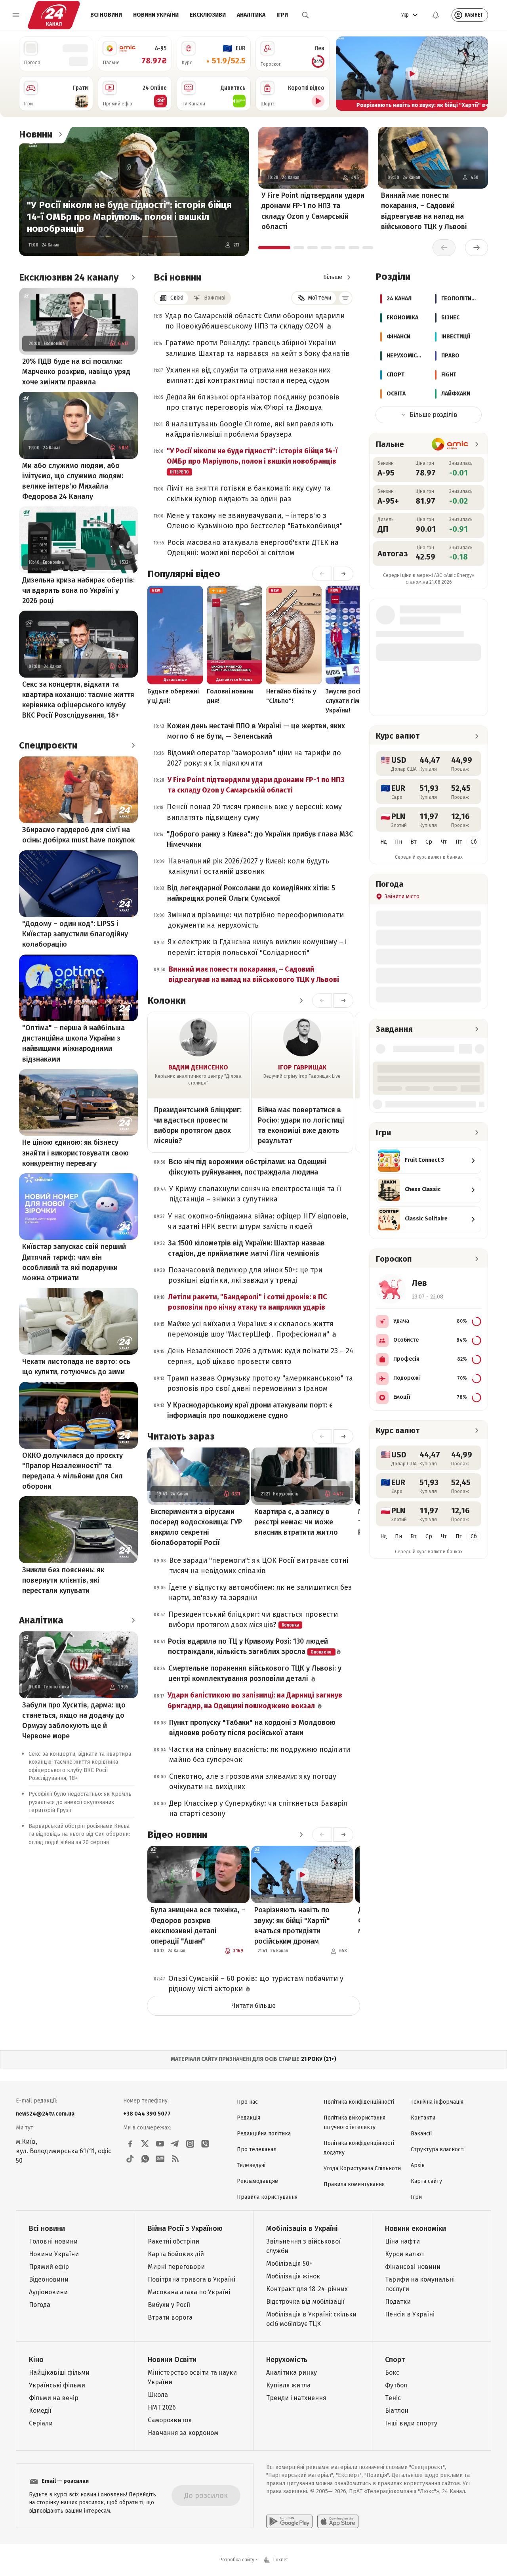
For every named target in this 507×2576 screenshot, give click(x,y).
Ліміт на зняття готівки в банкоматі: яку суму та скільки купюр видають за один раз (249, 493)
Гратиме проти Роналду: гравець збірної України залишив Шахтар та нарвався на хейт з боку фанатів (258, 348)
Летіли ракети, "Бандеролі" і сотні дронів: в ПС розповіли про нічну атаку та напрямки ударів (248, 1302)
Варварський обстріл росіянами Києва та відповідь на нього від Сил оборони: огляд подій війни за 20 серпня (79, 1834)
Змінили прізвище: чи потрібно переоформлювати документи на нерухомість (256, 920)
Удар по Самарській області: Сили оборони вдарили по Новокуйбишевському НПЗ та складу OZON (255, 321)
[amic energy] (450, 444)
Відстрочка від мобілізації (305, 2302)
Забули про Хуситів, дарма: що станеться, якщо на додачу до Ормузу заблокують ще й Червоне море (74, 1721)
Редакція (249, 2118)
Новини (36, 134)
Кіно (36, 2360)
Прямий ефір (49, 2267)
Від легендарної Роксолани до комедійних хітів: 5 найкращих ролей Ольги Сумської (251, 893)
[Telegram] (175, 2144)
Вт (414, 842)
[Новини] (60, 134)
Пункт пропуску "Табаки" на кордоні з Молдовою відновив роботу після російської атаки (252, 1728)
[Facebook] (130, 2144)
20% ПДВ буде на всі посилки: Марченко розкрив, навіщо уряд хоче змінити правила (76, 372)
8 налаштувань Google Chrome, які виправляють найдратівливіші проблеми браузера (250, 429)
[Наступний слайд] (478, 74)
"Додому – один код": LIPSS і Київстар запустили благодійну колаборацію (75, 934)
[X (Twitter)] (145, 2144)
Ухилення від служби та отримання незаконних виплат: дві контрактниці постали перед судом (248, 375)
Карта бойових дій (176, 2254)
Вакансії (421, 2134)
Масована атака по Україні (189, 2292)
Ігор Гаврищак (302, 1067)
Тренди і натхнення (296, 2398)
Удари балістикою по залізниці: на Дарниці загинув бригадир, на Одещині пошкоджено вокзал (255, 1700)
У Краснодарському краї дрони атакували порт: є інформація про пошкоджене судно (250, 1410)
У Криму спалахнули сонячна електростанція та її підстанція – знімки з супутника (255, 1194)
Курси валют (405, 2254)
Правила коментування (354, 2184)
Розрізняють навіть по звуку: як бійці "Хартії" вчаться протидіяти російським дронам (292, 1925)
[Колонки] (301, 1001)
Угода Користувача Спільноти (362, 2168)
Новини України (156, 15)
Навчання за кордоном (183, 2433)
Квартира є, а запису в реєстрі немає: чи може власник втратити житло (296, 1522)
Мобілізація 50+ (289, 2264)
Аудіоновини (48, 2292)
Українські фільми (57, 2385)
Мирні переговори (176, 2267)
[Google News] (160, 2159)
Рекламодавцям (258, 2181)
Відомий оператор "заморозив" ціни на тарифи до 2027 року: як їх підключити (254, 758)
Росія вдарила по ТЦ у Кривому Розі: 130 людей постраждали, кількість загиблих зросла (250, 1646)
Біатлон (397, 2411)
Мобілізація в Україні (302, 2228)
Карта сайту (426, 2181)
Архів (418, 2165)
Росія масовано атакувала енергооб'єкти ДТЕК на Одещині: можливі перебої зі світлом (253, 548)
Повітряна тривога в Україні (192, 2279)
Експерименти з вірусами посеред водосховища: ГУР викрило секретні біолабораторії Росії (196, 1527)
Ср (429, 842)
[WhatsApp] (145, 2159)
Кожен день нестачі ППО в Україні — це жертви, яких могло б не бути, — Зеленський (256, 731)
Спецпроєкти (48, 745)
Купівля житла (288, 2385)
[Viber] (205, 2144)
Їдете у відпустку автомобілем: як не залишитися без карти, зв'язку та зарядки (260, 1593)
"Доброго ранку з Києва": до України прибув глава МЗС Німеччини (260, 839)
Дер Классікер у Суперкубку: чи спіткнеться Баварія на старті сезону (258, 1808)
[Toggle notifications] (436, 15)
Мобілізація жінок (293, 2276)
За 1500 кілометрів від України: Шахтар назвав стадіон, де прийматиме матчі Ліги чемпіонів (246, 1248)
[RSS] (175, 2159)
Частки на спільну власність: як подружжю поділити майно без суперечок (260, 1755)
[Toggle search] (305, 15)
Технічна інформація (437, 2102)
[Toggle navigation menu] (16, 15)
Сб (474, 842)
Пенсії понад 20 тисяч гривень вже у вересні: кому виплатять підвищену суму (254, 812)
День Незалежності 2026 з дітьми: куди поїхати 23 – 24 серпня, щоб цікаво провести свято (260, 1356)
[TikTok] (130, 2159)
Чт (444, 842)
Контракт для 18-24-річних (307, 2289)
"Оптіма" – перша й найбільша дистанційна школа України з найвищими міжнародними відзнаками (73, 1043)
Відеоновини (49, 2279)
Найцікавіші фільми (59, 2373)
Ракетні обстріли (173, 2241)
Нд (384, 842)
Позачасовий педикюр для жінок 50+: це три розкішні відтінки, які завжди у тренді (245, 1275)
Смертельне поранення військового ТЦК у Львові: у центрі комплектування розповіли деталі (255, 1673)
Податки (398, 2302)
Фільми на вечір (54, 2398)
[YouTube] (160, 2144)
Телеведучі (251, 2165)
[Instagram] (190, 2144)
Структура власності (438, 2149)
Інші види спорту (411, 2423)
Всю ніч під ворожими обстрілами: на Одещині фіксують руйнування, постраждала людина (248, 1167)
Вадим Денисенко (198, 1067)
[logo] (54, 15)
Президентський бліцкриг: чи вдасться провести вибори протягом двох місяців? (198, 1125)
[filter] (345, 298)
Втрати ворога (170, 2317)
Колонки (167, 1001)
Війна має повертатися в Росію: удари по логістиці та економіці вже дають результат (301, 1125)
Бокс (392, 2373)
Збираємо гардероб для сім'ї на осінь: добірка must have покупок (78, 835)
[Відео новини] (301, 1835)
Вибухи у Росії (169, 2305)
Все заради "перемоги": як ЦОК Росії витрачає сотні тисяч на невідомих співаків (259, 1566)
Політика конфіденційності (359, 2102)
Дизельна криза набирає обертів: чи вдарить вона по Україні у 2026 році (78, 590)
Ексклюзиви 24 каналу (69, 277)
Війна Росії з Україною (185, 2228)
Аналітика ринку (292, 2373)
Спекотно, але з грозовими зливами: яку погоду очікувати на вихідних (253, 1782)
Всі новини (106, 15)
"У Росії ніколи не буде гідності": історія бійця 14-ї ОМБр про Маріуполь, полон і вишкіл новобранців (129, 217)
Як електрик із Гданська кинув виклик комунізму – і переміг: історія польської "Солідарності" (257, 947)
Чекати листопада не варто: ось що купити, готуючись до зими (76, 1367)
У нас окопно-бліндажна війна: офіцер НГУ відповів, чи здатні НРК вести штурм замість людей (258, 1221)
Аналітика (251, 15)
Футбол (396, 2385)
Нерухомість (287, 2360)
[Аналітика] (133, 1620)
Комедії (40, 2411)
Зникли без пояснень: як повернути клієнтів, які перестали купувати (63, 1580)
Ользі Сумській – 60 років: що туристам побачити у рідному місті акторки (256, 1984)
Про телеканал (257, 2149)
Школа (158, 2395)
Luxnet (281, 2560)
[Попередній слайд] (345, 74)
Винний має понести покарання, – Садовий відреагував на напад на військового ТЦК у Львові (424, 211)
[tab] (274, 248)
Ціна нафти (402, 2241)
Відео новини (177, 1835)
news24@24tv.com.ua (45, 2114)
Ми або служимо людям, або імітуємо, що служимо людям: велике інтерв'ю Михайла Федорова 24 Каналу (73, 481)
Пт (459, 842)
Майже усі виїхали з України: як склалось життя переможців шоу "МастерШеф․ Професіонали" (251, 1329)
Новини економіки (416, 2228)
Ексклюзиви (208, 15)
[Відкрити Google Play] (289, 2521)
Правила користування (267, 2197)
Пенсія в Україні (410, 2314)
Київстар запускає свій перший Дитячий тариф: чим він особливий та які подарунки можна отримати (74, 1262)
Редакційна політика (264, 2134)
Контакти (423, 2118)
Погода (40, 2305)
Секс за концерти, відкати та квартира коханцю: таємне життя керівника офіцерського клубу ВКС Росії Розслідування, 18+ (78, 700)
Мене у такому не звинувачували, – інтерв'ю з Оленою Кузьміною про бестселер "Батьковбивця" (255, 521)
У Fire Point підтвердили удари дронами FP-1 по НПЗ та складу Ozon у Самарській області (313, 211)
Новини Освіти (172, 2360)
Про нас (247, 2102)
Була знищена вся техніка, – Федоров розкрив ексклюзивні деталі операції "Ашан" (198, 1925)
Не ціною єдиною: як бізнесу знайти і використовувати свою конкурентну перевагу (75, 1153)
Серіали (41, 2423)
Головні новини (53, 2241)
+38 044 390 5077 (147, 2114)
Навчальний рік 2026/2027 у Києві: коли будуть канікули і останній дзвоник (249, 866)
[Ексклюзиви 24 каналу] (133, 277)
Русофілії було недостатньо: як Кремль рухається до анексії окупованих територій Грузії (80, 1802)
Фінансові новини (413, 2267)
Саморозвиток (170, 2420)
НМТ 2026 (162, 2407)
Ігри (282, 15)
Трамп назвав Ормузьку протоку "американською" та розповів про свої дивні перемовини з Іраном (260, 1383)
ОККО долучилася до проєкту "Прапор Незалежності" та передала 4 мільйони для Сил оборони (72, 1471)
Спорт (395, 2360)
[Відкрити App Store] (338, 2521)
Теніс (393, 2398)
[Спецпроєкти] (133, 745)
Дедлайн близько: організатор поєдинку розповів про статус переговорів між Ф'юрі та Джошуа (253, 402)
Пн (398, 842)
